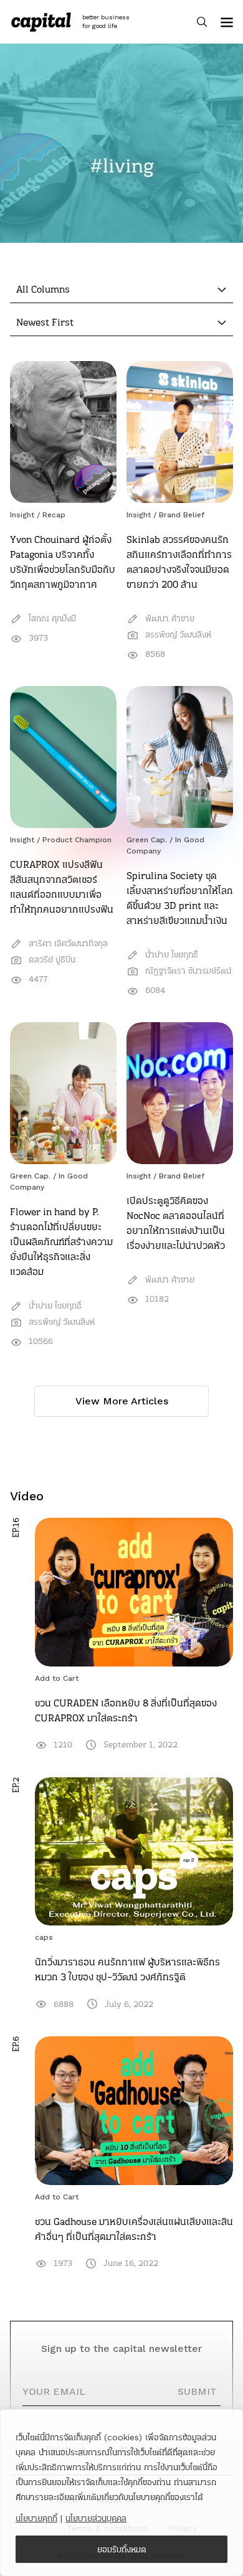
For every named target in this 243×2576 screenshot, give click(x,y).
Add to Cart (57, 1678)
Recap (54, 515)
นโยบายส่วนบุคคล (96, 2518)
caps (44, 1937)
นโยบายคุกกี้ (36, 2518)
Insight (22, 515)
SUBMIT (197, 2391)
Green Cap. (147, 840)
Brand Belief (182, 515)
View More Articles (122, 1401)
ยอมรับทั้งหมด (122, 2549)
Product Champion (77, 840)
